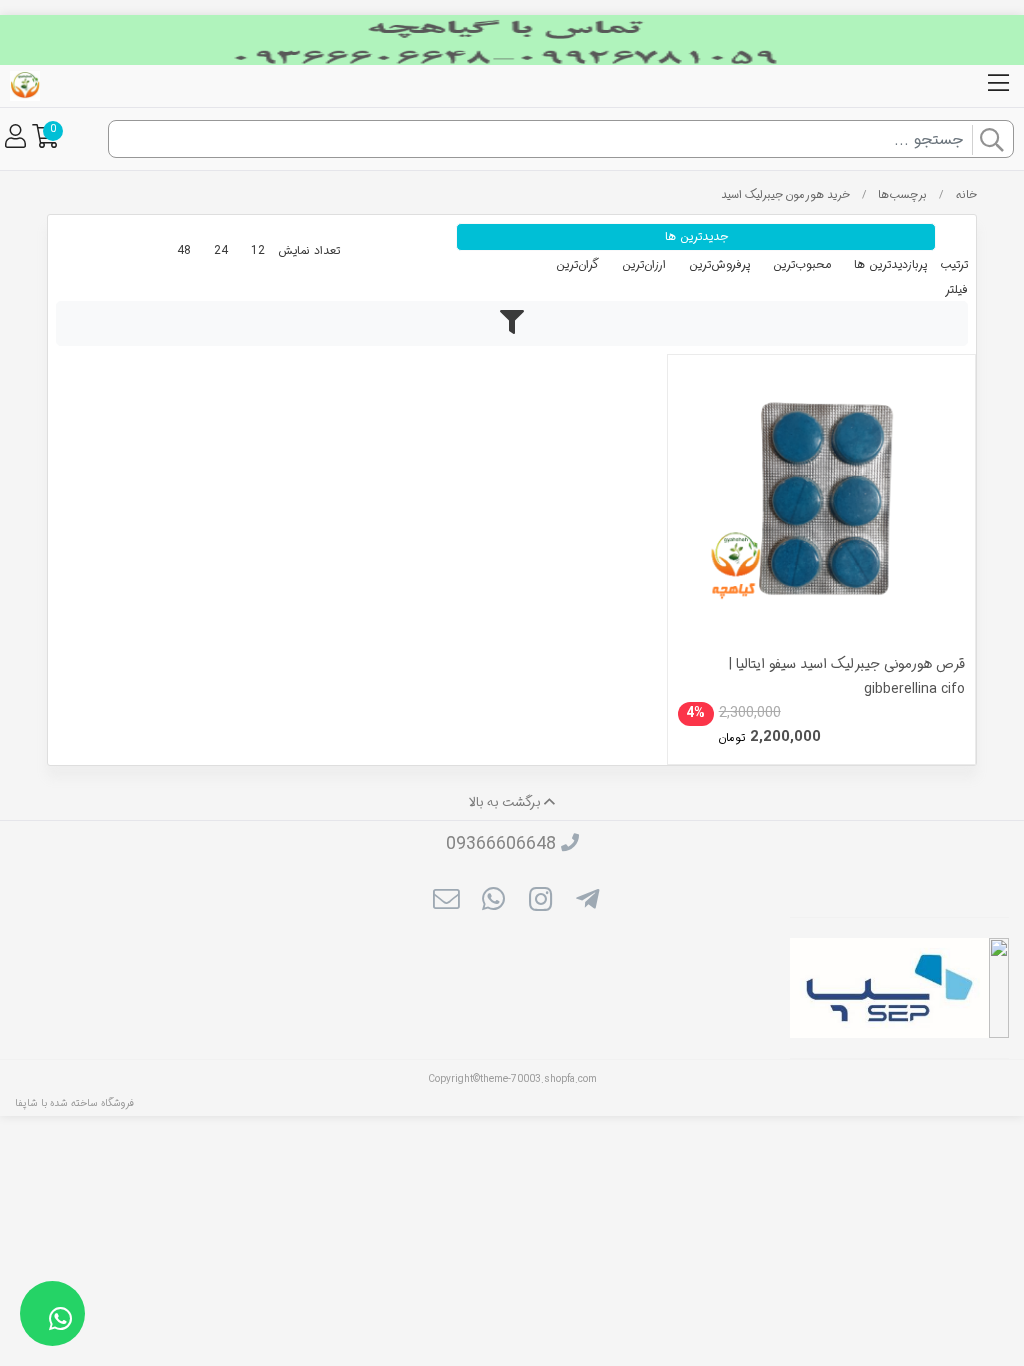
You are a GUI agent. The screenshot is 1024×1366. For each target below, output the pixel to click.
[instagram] (540, 902)
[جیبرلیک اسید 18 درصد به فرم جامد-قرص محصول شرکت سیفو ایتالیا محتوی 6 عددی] (821, 508)
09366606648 (501, 844)
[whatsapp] (493, 902)
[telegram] (587, 902)
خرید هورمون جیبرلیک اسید (785, 195)
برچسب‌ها (902, 195)
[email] (445, 902)
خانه (966, 195)
